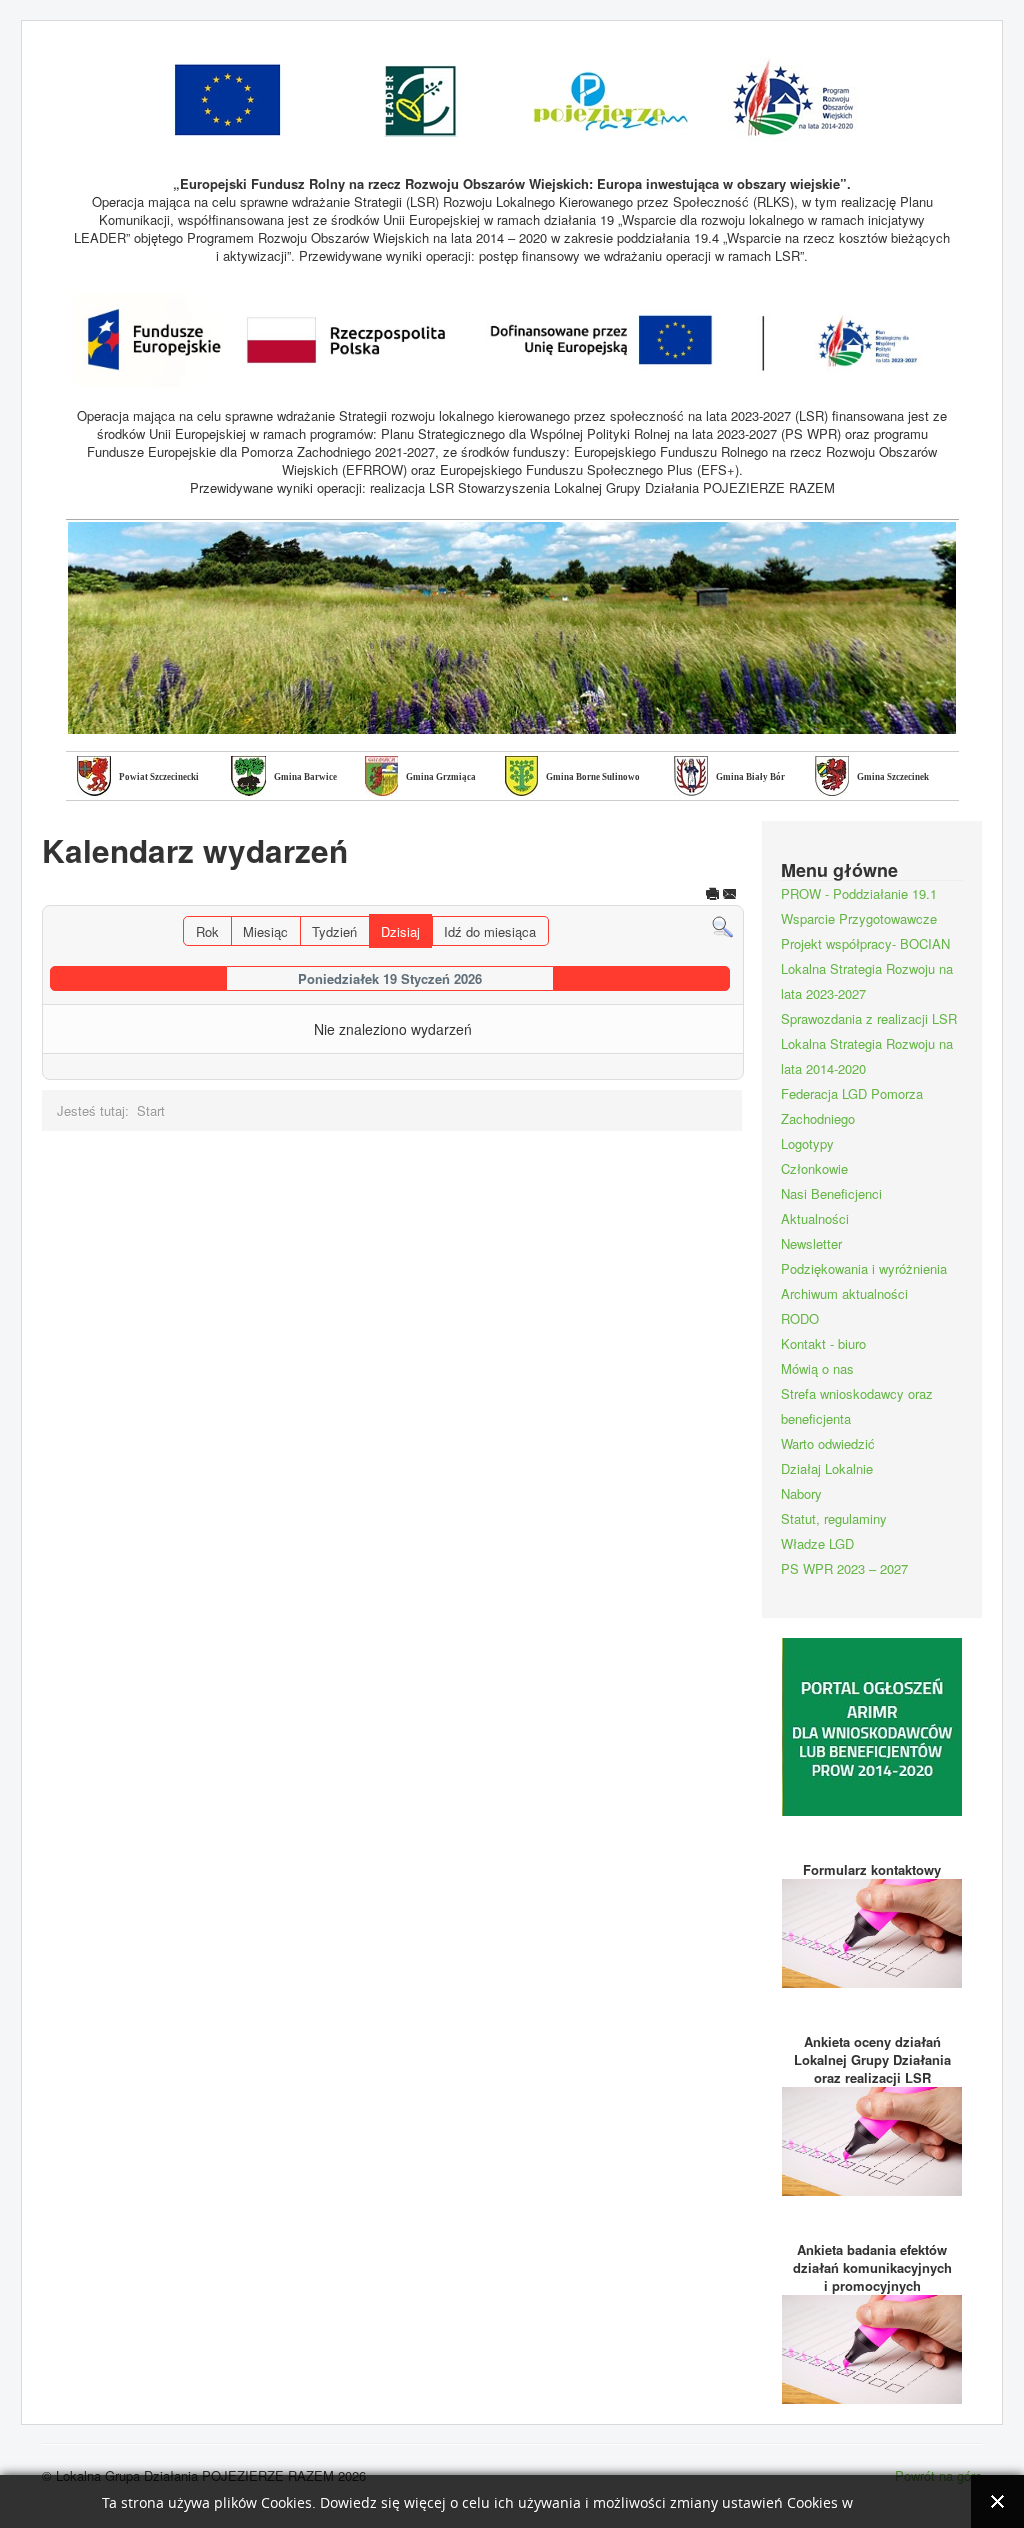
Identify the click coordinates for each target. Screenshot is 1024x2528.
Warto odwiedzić (828, 1443)
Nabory (801, 1493)
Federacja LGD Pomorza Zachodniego (852, 1106)
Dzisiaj (400, 931)
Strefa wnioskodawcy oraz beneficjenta (857, 1406)
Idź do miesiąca (490, 931)
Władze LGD (817, 1543)
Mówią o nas (817, 1368)
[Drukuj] (713, 895)
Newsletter (811, 1243)
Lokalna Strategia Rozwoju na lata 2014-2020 (867, 1056)
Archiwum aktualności (844, 1293)
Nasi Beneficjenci (831, 1193)
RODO (800, 1318)
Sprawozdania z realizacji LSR (869, 1018)
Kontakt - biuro (823, 1343)
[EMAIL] (730, 895)
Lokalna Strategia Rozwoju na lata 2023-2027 (867, 981)
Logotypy (807, 1143)
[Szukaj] (722, 925)
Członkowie (814, 1168)
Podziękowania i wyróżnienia (864, 1268)
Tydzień (334, 931)
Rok (207, 931)
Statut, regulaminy (834, 1518)
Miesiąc (265, 931)
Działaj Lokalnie (827, 1468)
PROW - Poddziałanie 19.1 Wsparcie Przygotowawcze (859, 906)
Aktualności (815, 1218)
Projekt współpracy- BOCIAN (865, 943)
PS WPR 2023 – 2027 (844, 1568)
